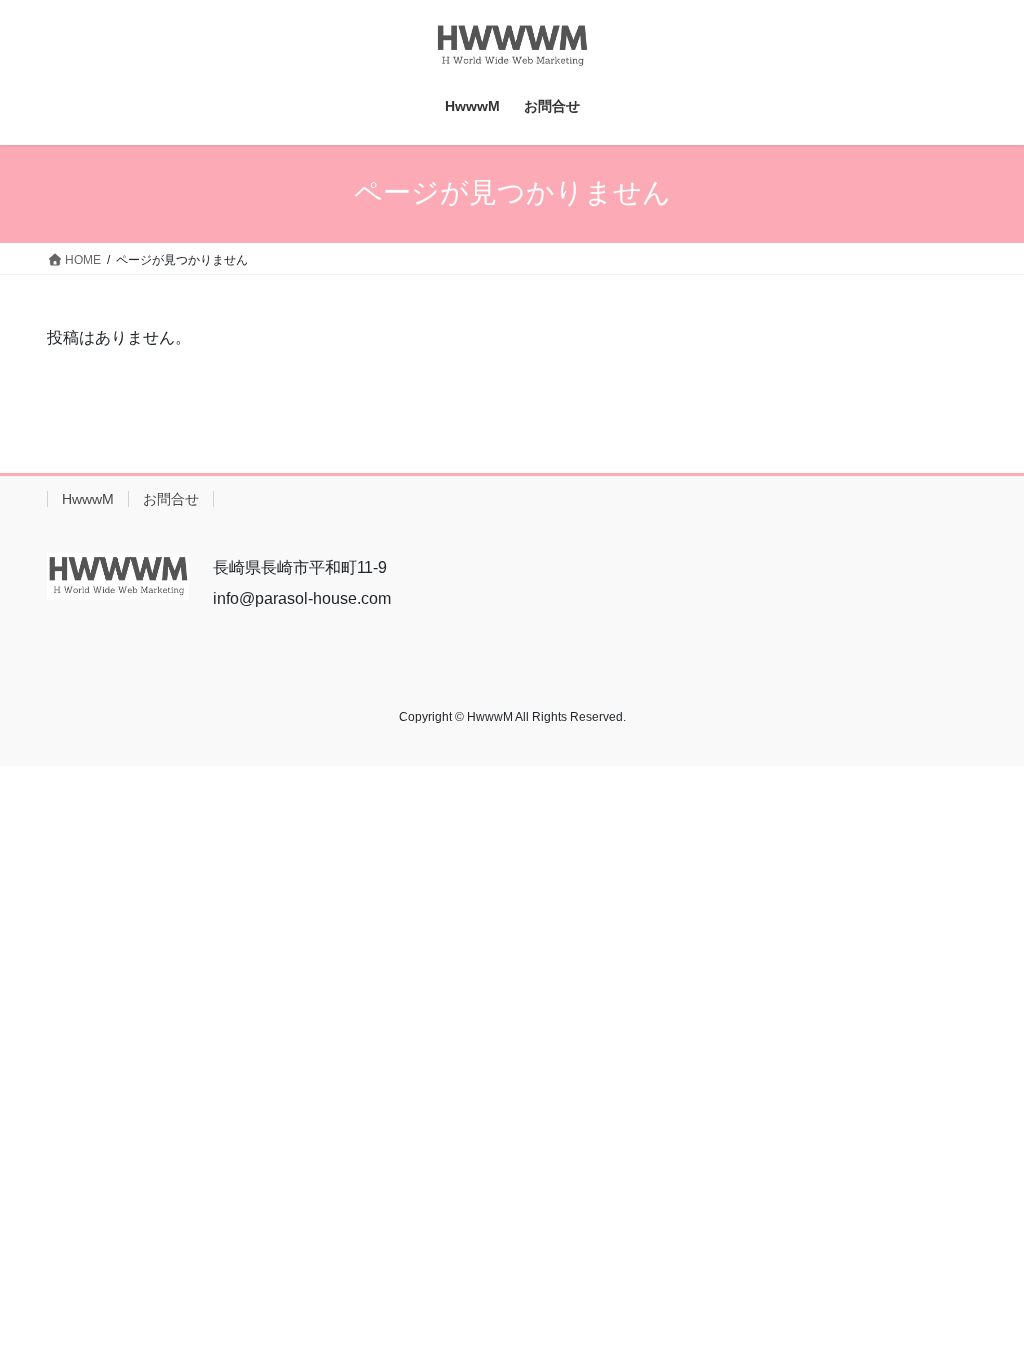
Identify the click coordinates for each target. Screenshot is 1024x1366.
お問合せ (171, 499)
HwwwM (88, 499)
